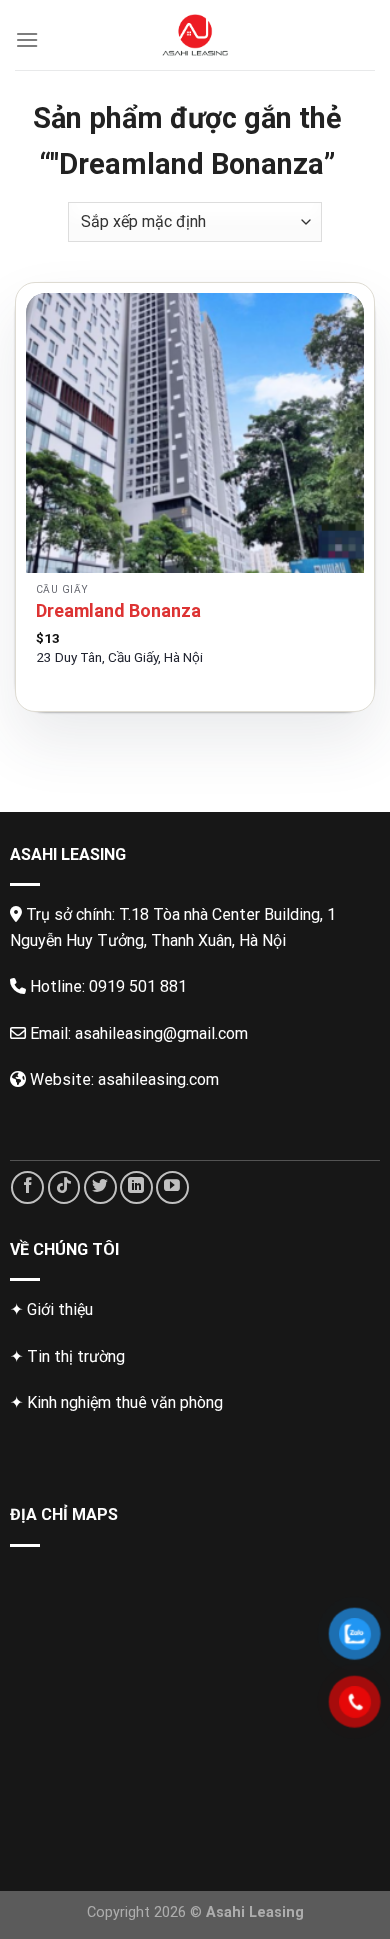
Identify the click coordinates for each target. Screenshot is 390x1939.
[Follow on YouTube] (172, 1187)
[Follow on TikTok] (64, 1187)
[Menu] (27, 39)
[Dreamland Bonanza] (195, 433)
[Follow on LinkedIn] (136, 1187)
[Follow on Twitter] (100, 1187)
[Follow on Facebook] (27, 1187)
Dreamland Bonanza (118, 610)
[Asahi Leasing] (195, 35)
